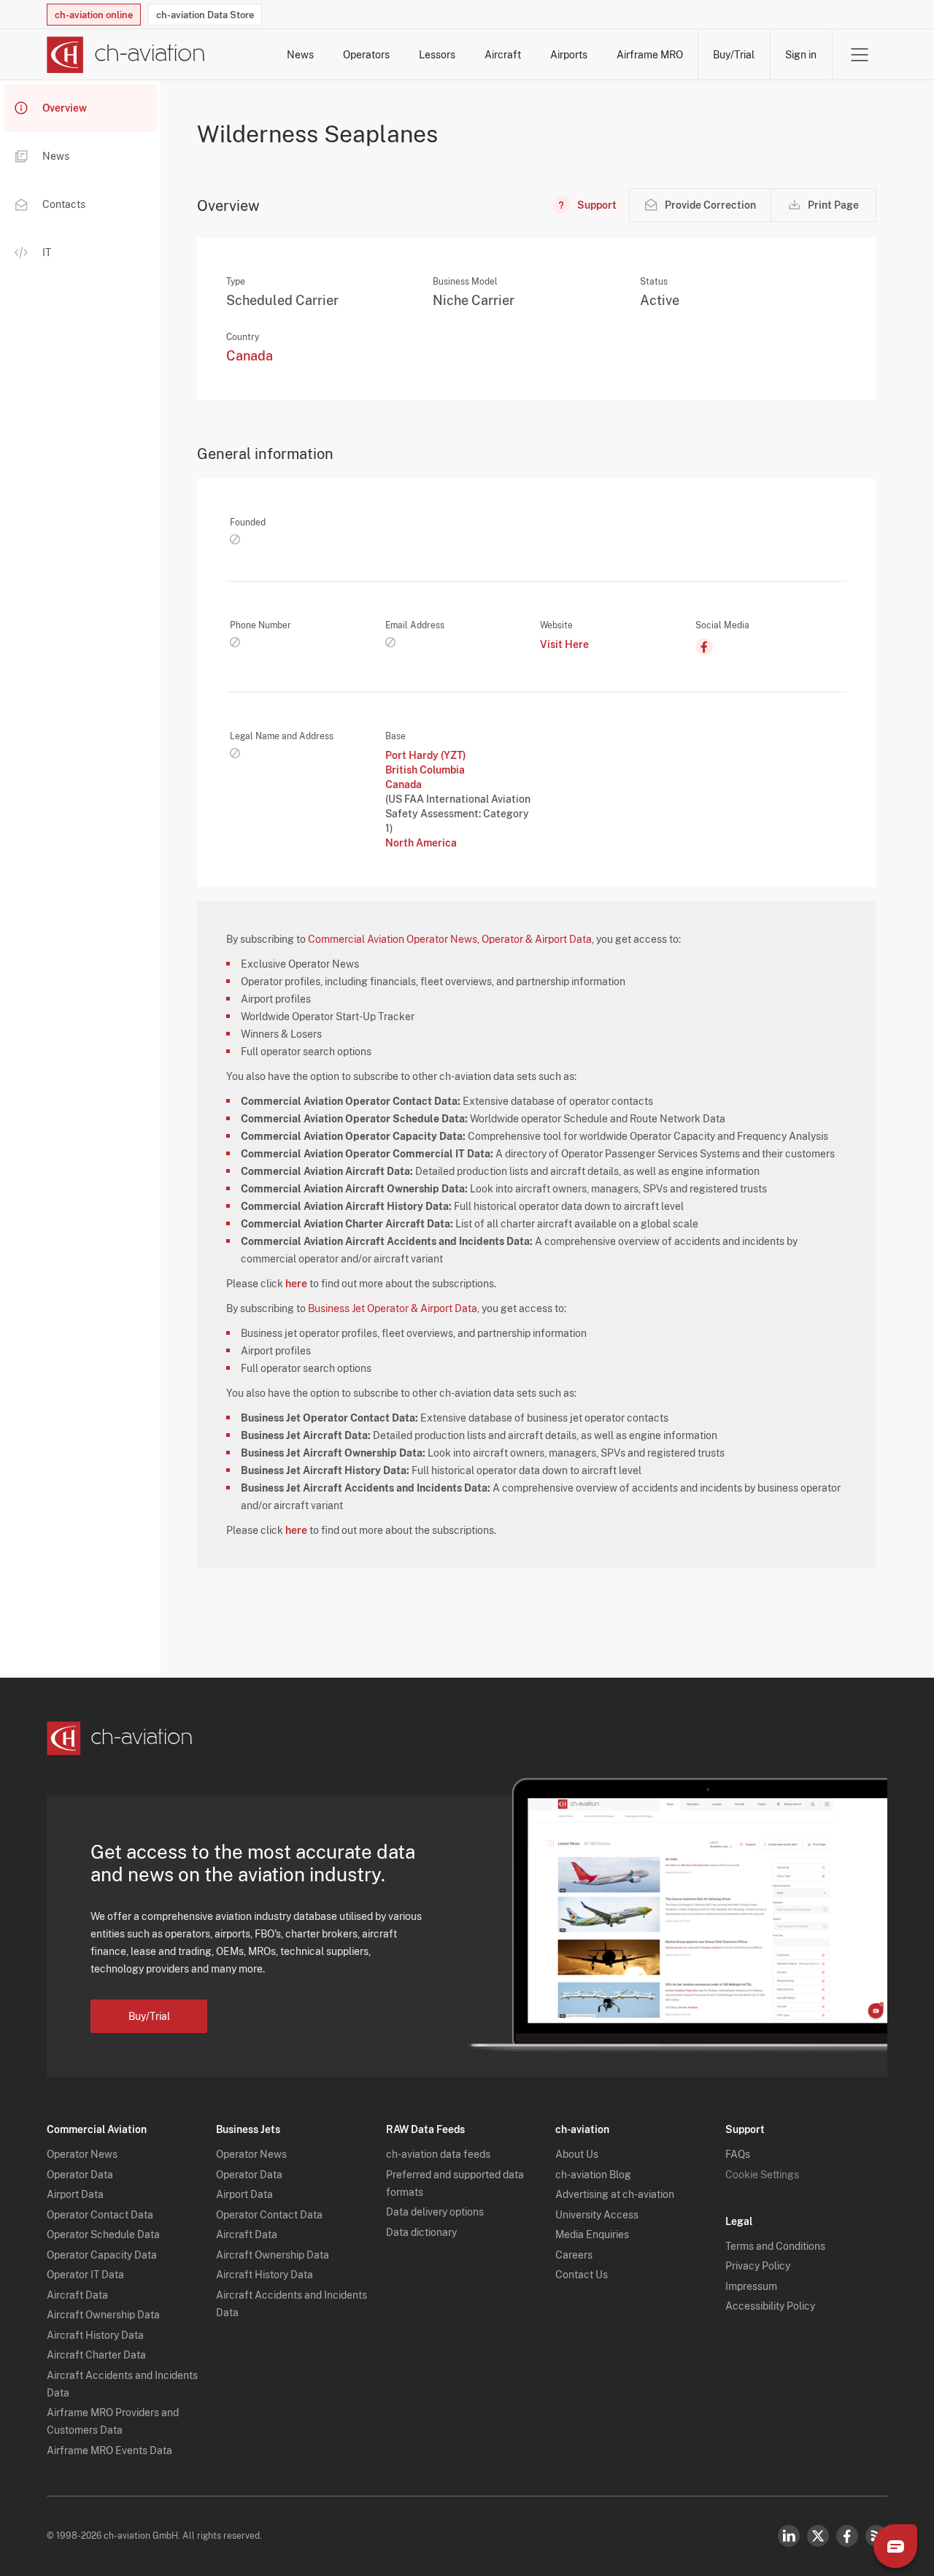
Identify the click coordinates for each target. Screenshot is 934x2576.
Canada (250, 356)
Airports (569, 55)
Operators (366, 55)
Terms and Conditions (775, 2246)
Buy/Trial (734, 55)
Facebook (847, 2536)
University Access (597, 2215)
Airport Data (75, 2194)
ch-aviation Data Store (205, 15)
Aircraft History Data (95, 2335)
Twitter (818, 2536)
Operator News (82, 2154)
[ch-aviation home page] (126, 55)
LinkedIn (789, 2536)
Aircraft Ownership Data (103, 2315)
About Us (577, 2154)
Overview (65, 108)
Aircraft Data (77, 2295)
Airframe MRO (650, 55)
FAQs (738, 2154)
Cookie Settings (762, 2175)
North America (421, 843)
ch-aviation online (94, 15)
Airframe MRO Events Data (109, 2450)
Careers (574, 2255)
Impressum (751, 2286)
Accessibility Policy (770, 2306)
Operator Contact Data (100, 2215)
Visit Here (564, 644)
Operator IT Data (85, 2275)
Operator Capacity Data (102, 2255)
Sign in (801, 55)
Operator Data (80, 2175)
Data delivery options (435, 2212)
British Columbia (425, 770)
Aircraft (503, 55)
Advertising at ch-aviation (615, 2194)
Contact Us (582, 2275)
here (296, 1284)
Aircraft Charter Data (96, 2355)
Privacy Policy (758, 2266)
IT (47, 252)
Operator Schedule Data (103, 2234)
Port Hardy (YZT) (426, 755)
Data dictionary (421, 2232)
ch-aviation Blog (593, 2175)
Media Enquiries (592, 2234)
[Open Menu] (860, 55)
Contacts (64, 204)
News (300, 55)
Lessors (437, 55)
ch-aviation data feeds (438, 2154)
